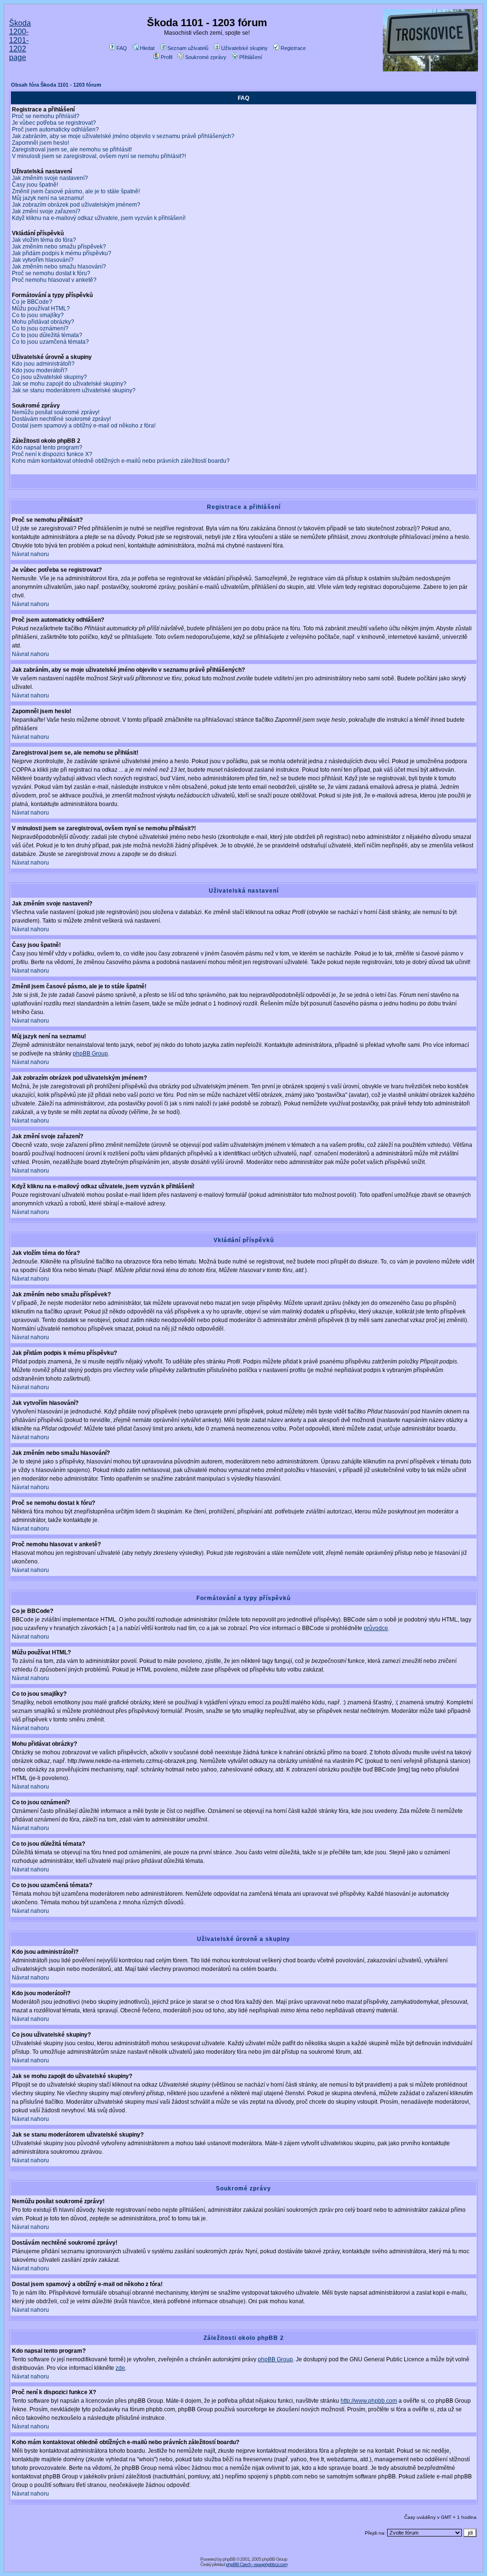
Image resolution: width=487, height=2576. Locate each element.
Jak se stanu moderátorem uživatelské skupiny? (74, 390)
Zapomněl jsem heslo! (40, 143)
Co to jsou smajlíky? (38, 315)
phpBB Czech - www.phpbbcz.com (257, 2564)
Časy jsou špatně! (35, 185)
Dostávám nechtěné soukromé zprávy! (61, 419)
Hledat (147, 48)
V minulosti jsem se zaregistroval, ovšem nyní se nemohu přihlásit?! (99, 156)
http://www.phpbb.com (369, 2401)
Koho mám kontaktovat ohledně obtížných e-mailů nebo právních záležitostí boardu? (121, 461)
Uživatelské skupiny (244, 48)
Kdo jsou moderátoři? (40, 370)
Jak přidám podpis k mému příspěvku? (62, 253)
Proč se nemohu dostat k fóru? (51, 273)
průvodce (376, 1628)
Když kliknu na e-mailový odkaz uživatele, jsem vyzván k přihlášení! (99, 218)
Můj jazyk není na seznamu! (48, 198)
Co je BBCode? (32, 302)
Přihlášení (251, 57)
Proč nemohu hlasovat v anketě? (54, 280)
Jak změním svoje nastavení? (50, 178)
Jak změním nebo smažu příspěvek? (59, 247)
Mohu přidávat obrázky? (43, 322)
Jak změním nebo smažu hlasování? (59, 267)
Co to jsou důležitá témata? (47, 335)
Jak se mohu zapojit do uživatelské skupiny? (69, 384)
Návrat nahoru (30, 554)
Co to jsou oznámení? (40, 328)
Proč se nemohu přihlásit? (46, 116)
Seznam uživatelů (188, 48)
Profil (166, 57)
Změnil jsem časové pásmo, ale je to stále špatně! (76, 191)
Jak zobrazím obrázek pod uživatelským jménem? (76, 205)
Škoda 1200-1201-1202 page (20, 40)
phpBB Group (90, 1054)
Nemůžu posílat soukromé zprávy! (56, 412)
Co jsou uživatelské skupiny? (49, 377)
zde (120, 2368)
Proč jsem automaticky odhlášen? (55, 129)
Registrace (293, 48)
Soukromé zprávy (206, 57)
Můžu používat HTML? (41, 308)
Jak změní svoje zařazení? (46, 211)
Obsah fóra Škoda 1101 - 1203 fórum (56, 85)
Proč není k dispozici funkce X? (52, 454)
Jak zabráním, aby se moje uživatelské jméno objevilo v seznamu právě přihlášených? (123, 136)
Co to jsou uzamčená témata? (50, 342)
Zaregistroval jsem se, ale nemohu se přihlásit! (72, 149)
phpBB (229, 2559)
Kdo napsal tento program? (47, 448)
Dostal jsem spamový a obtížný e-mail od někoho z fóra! (84, 426)
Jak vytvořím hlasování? (43, 260)
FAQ (122, 48)
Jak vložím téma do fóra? (44, 240)
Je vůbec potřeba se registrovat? (54, 123)
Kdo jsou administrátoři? (43, 364)
